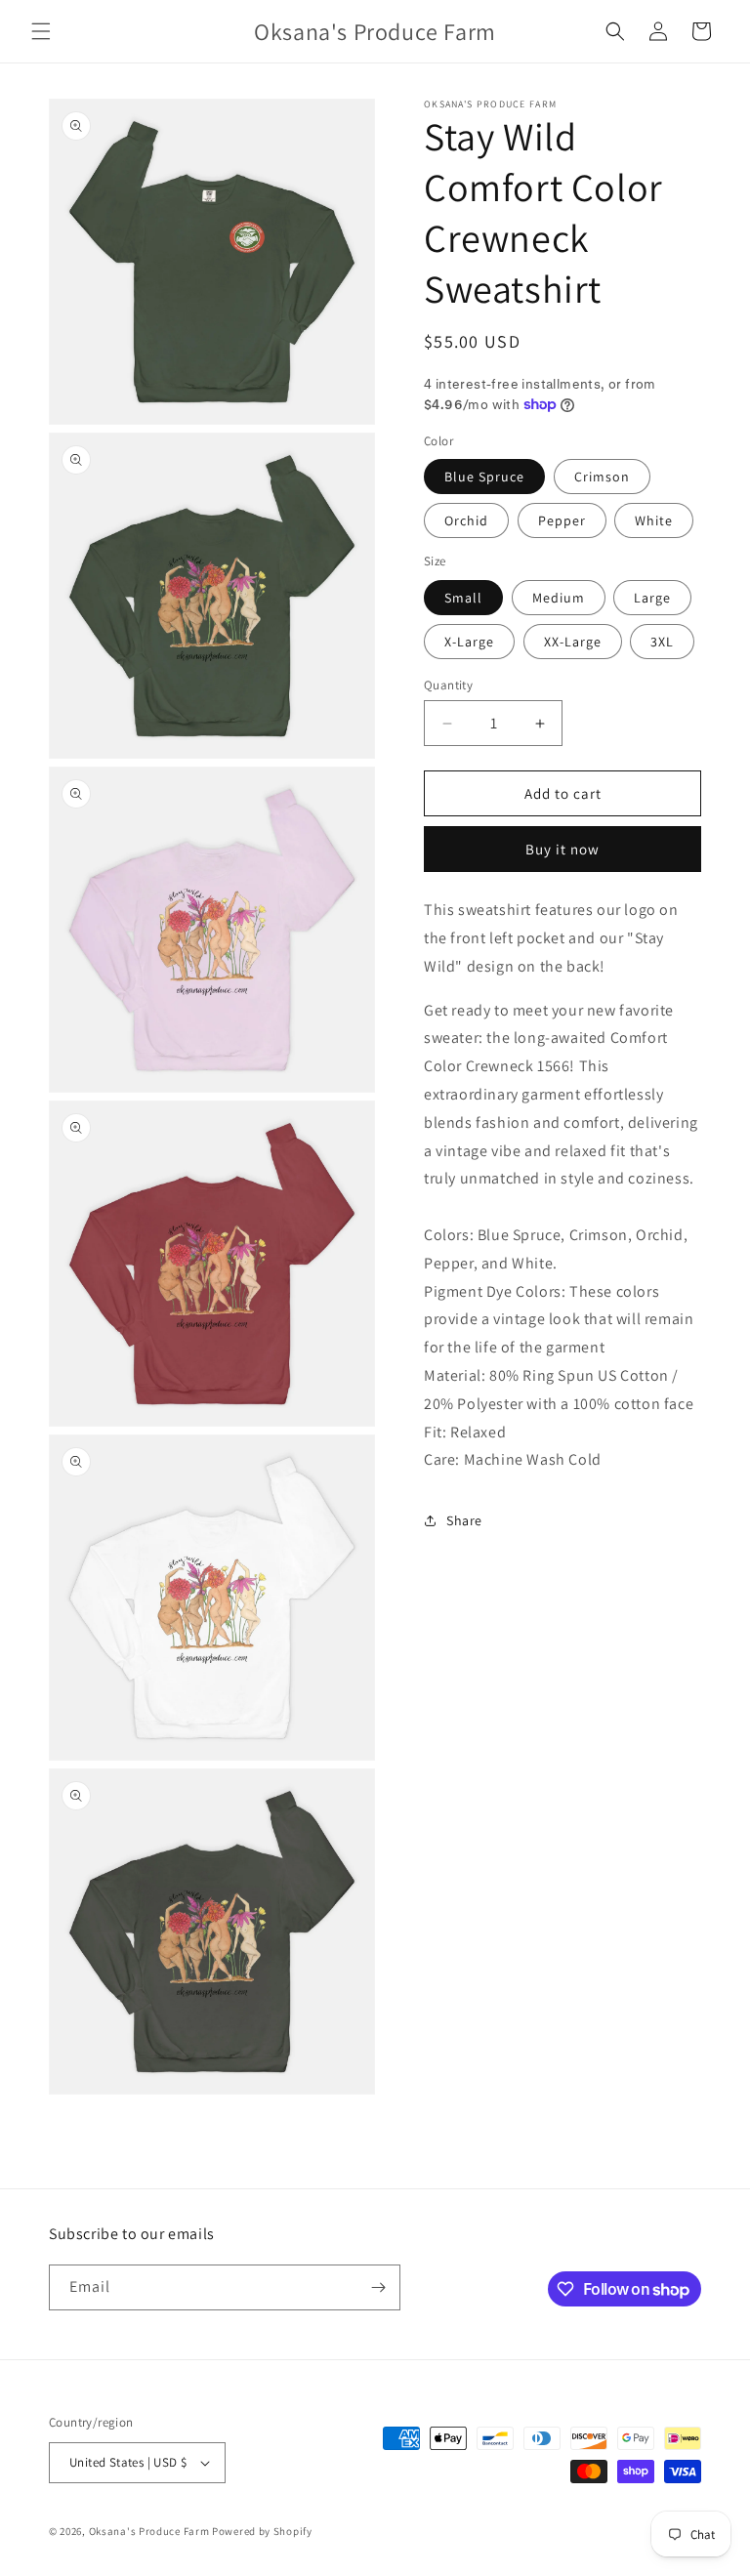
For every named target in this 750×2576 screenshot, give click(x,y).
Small (463, 598)
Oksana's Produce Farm (149, 2531)
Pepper (562, 520)
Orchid (466, 520)
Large (652, 598)
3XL (662, 642)
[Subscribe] (378, 2287)
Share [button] (464, 1520)
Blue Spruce (484, 477)
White (654, 520)
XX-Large (573, 642)
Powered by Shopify (262, 2531)
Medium (559, 598)
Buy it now (562, 849)
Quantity (448, 685)
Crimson (602, 477)
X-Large (469, 642)
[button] (41, 31)
